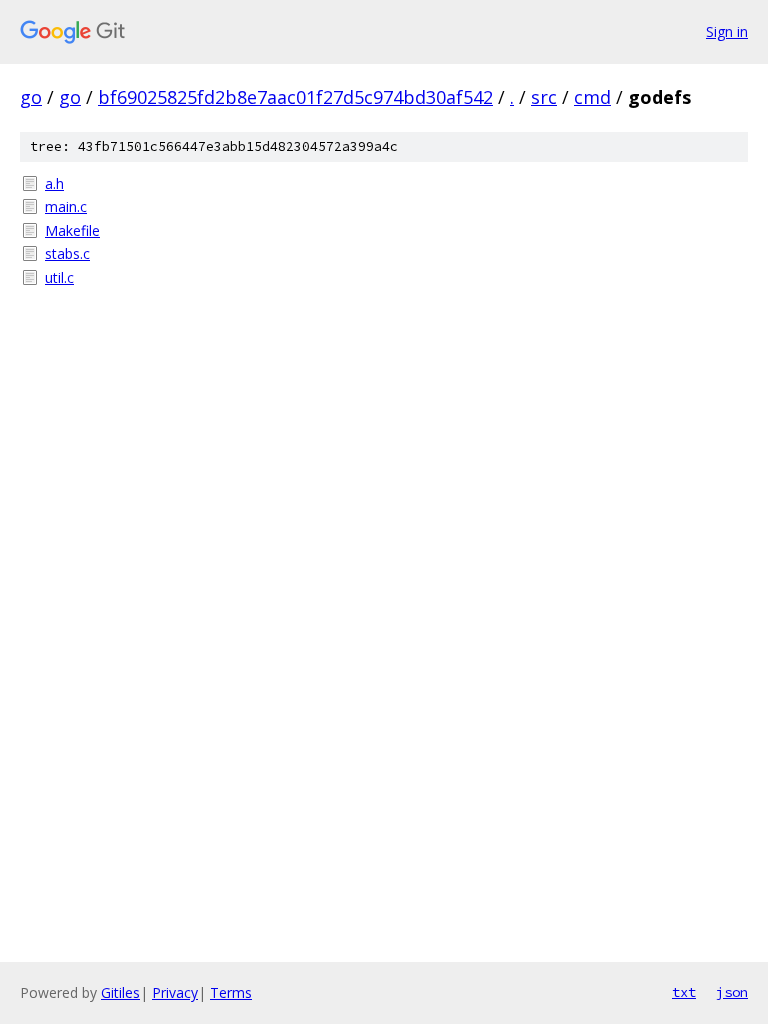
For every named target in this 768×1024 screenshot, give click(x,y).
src (544, 97)
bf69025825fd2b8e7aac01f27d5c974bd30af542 (295, 97)
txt (684, 992)
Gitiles (120, 992)
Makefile (72, 230)
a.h (54, 183)
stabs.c (67, 253)
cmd (592, 97)
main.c (66, 206)
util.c (59, 277)
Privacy (175, 992)
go (31, 97)
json (732, 992)
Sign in (727, 31)
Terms (231, 992)
